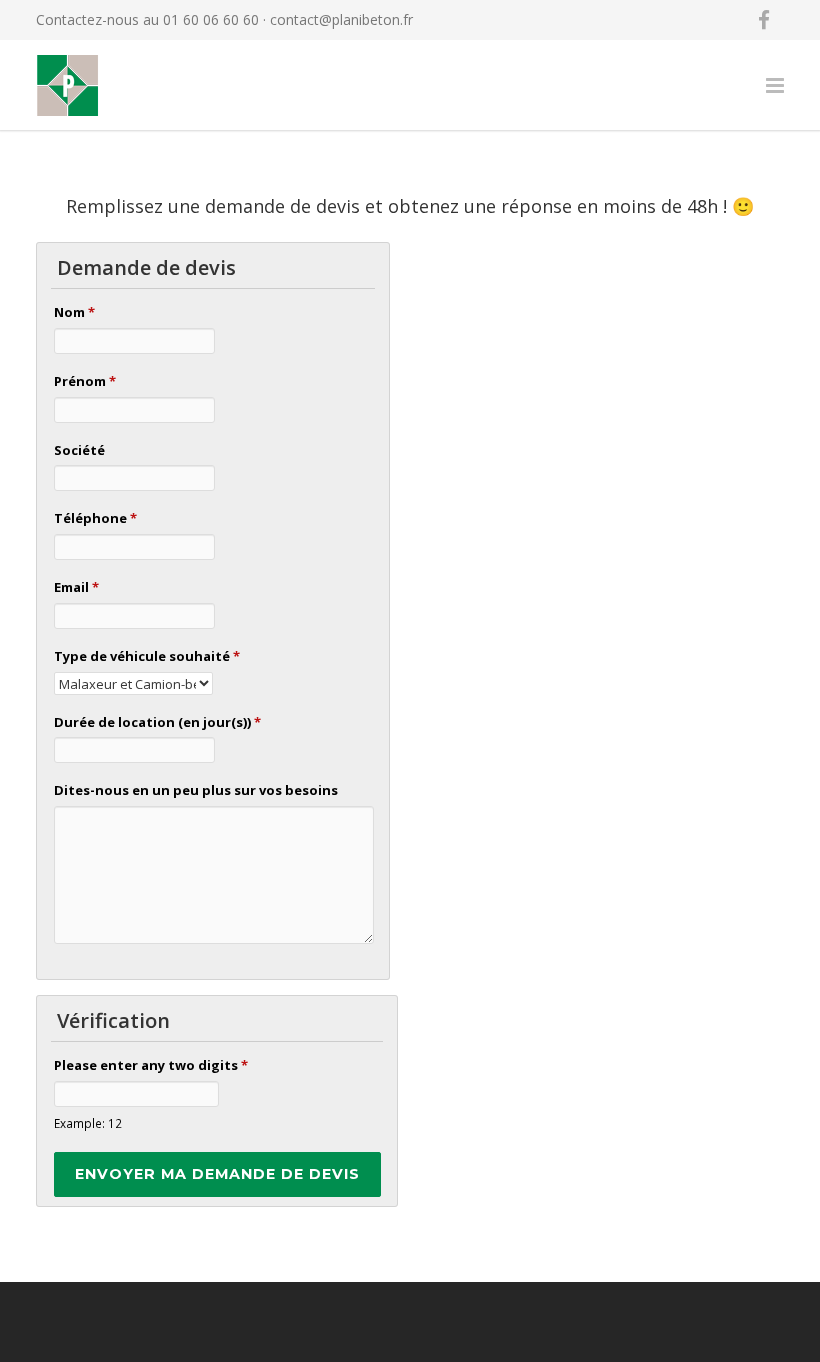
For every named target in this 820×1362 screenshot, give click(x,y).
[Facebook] (764, 20)
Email (76, 587)
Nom (74, 312)
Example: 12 (88, 1123)
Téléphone (95, 518)
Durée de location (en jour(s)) (157, 722)
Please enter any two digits (151, 1065)
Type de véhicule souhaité (147, 656)
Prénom (85, 381)
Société (79, 450)
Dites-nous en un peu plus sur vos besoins (196, 790)
